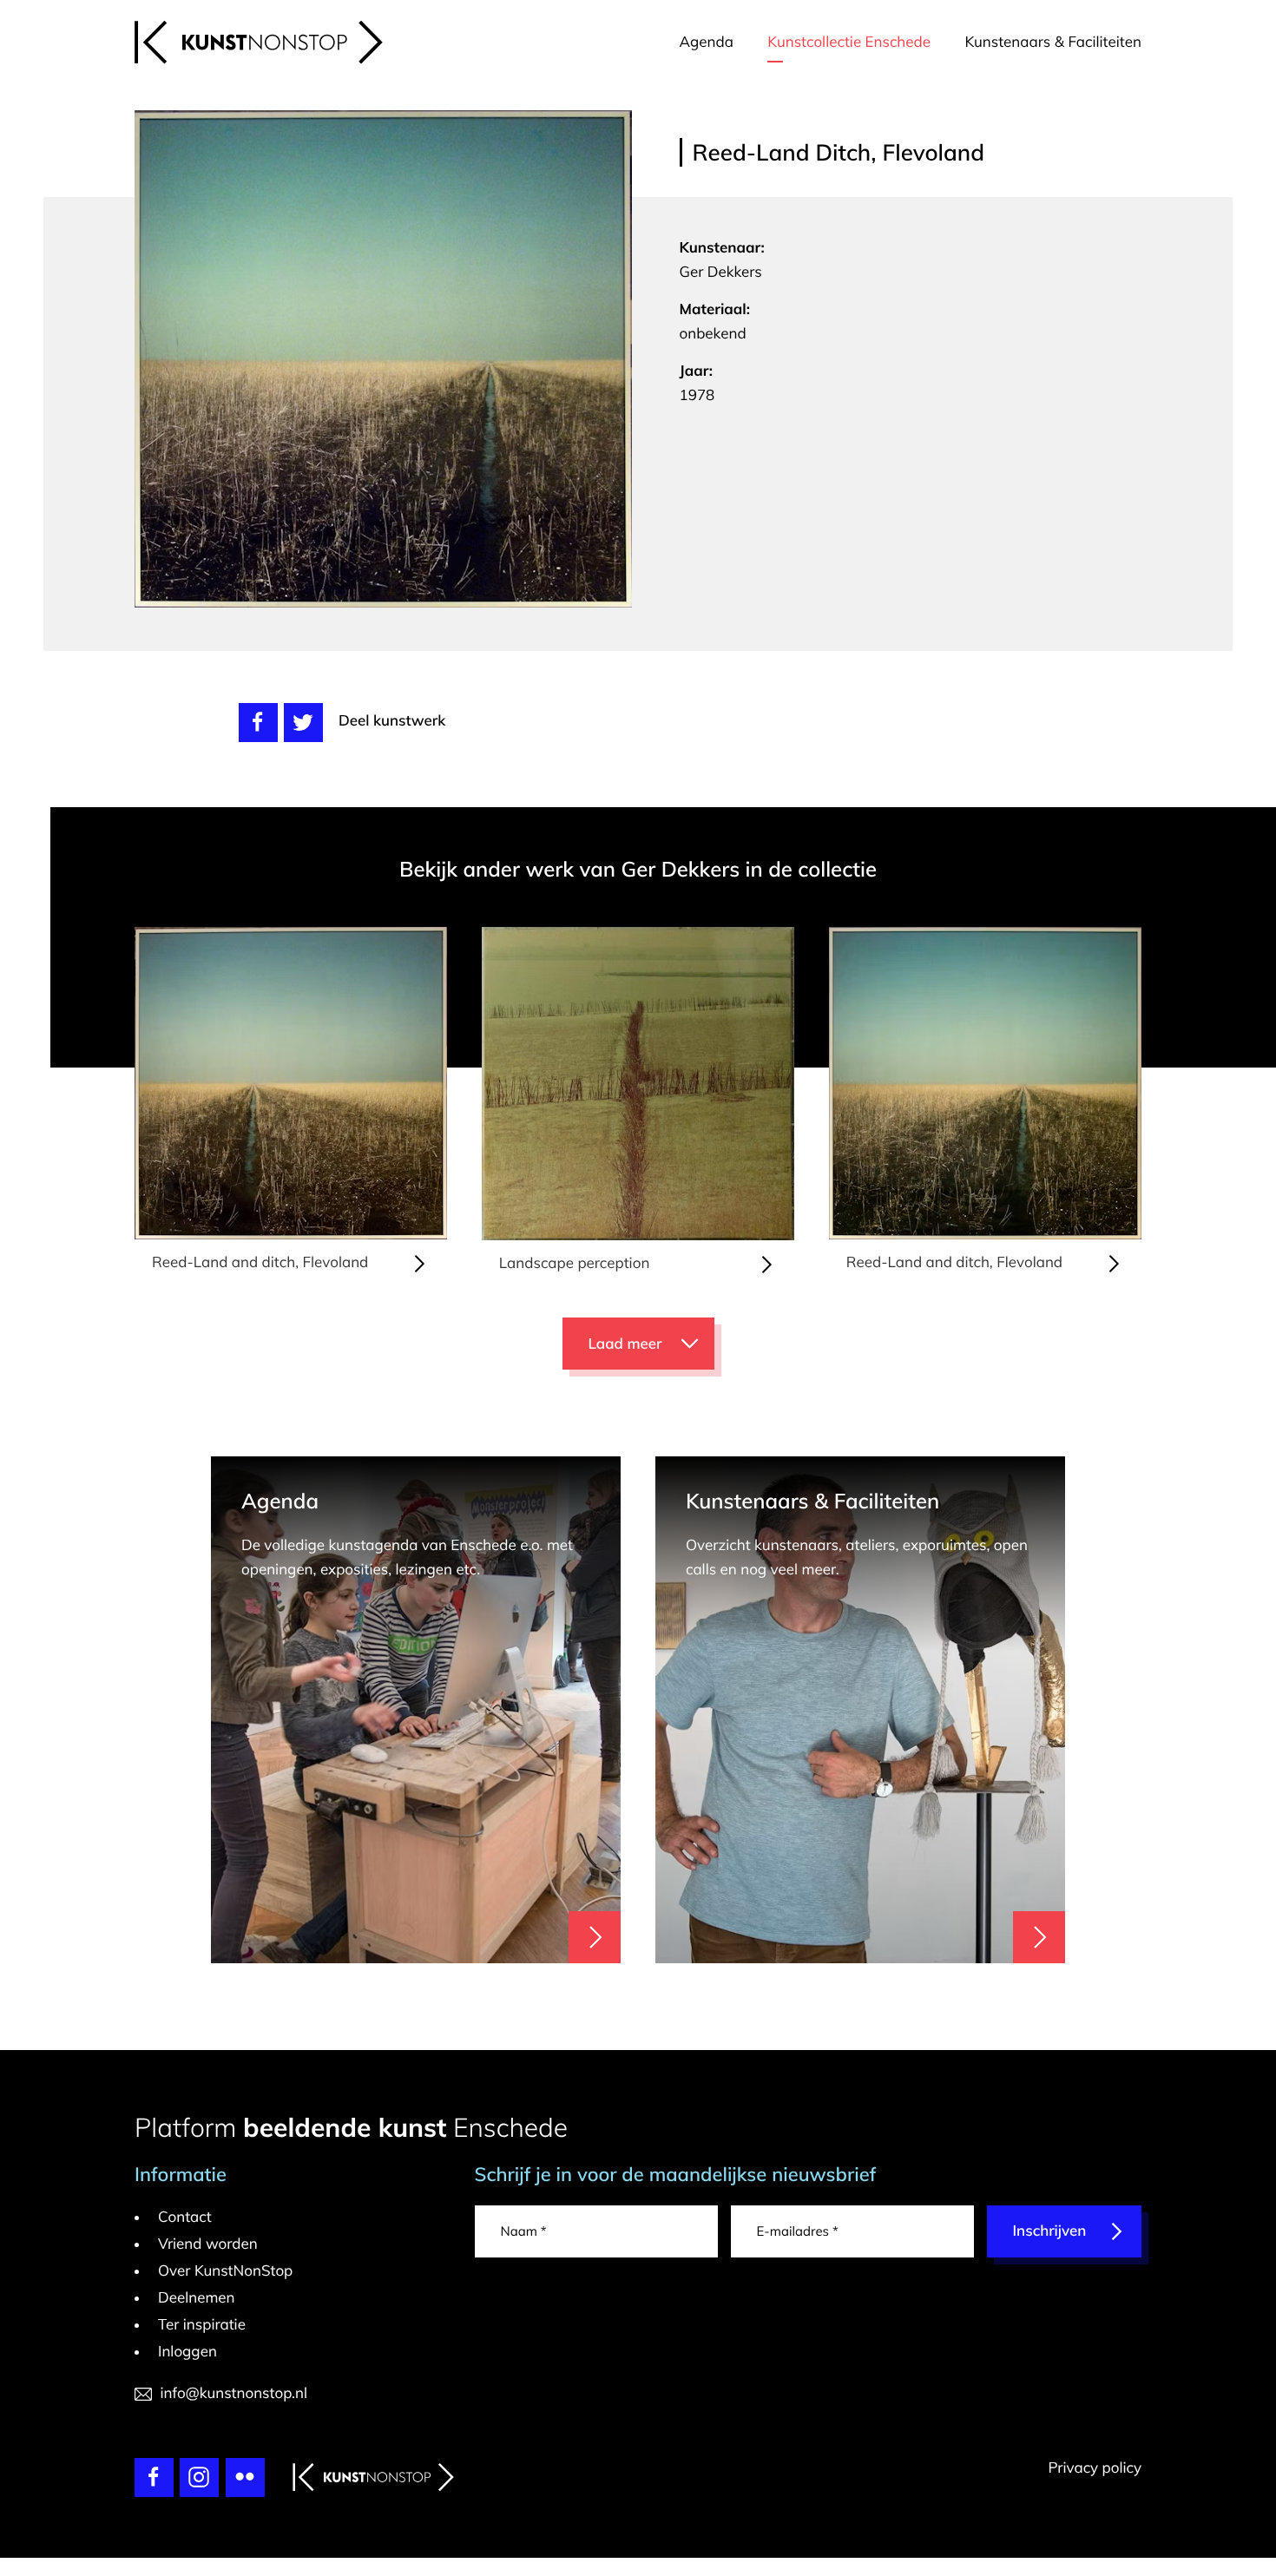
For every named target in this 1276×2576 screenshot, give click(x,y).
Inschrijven (853, 1300)
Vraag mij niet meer (886, 1002)
